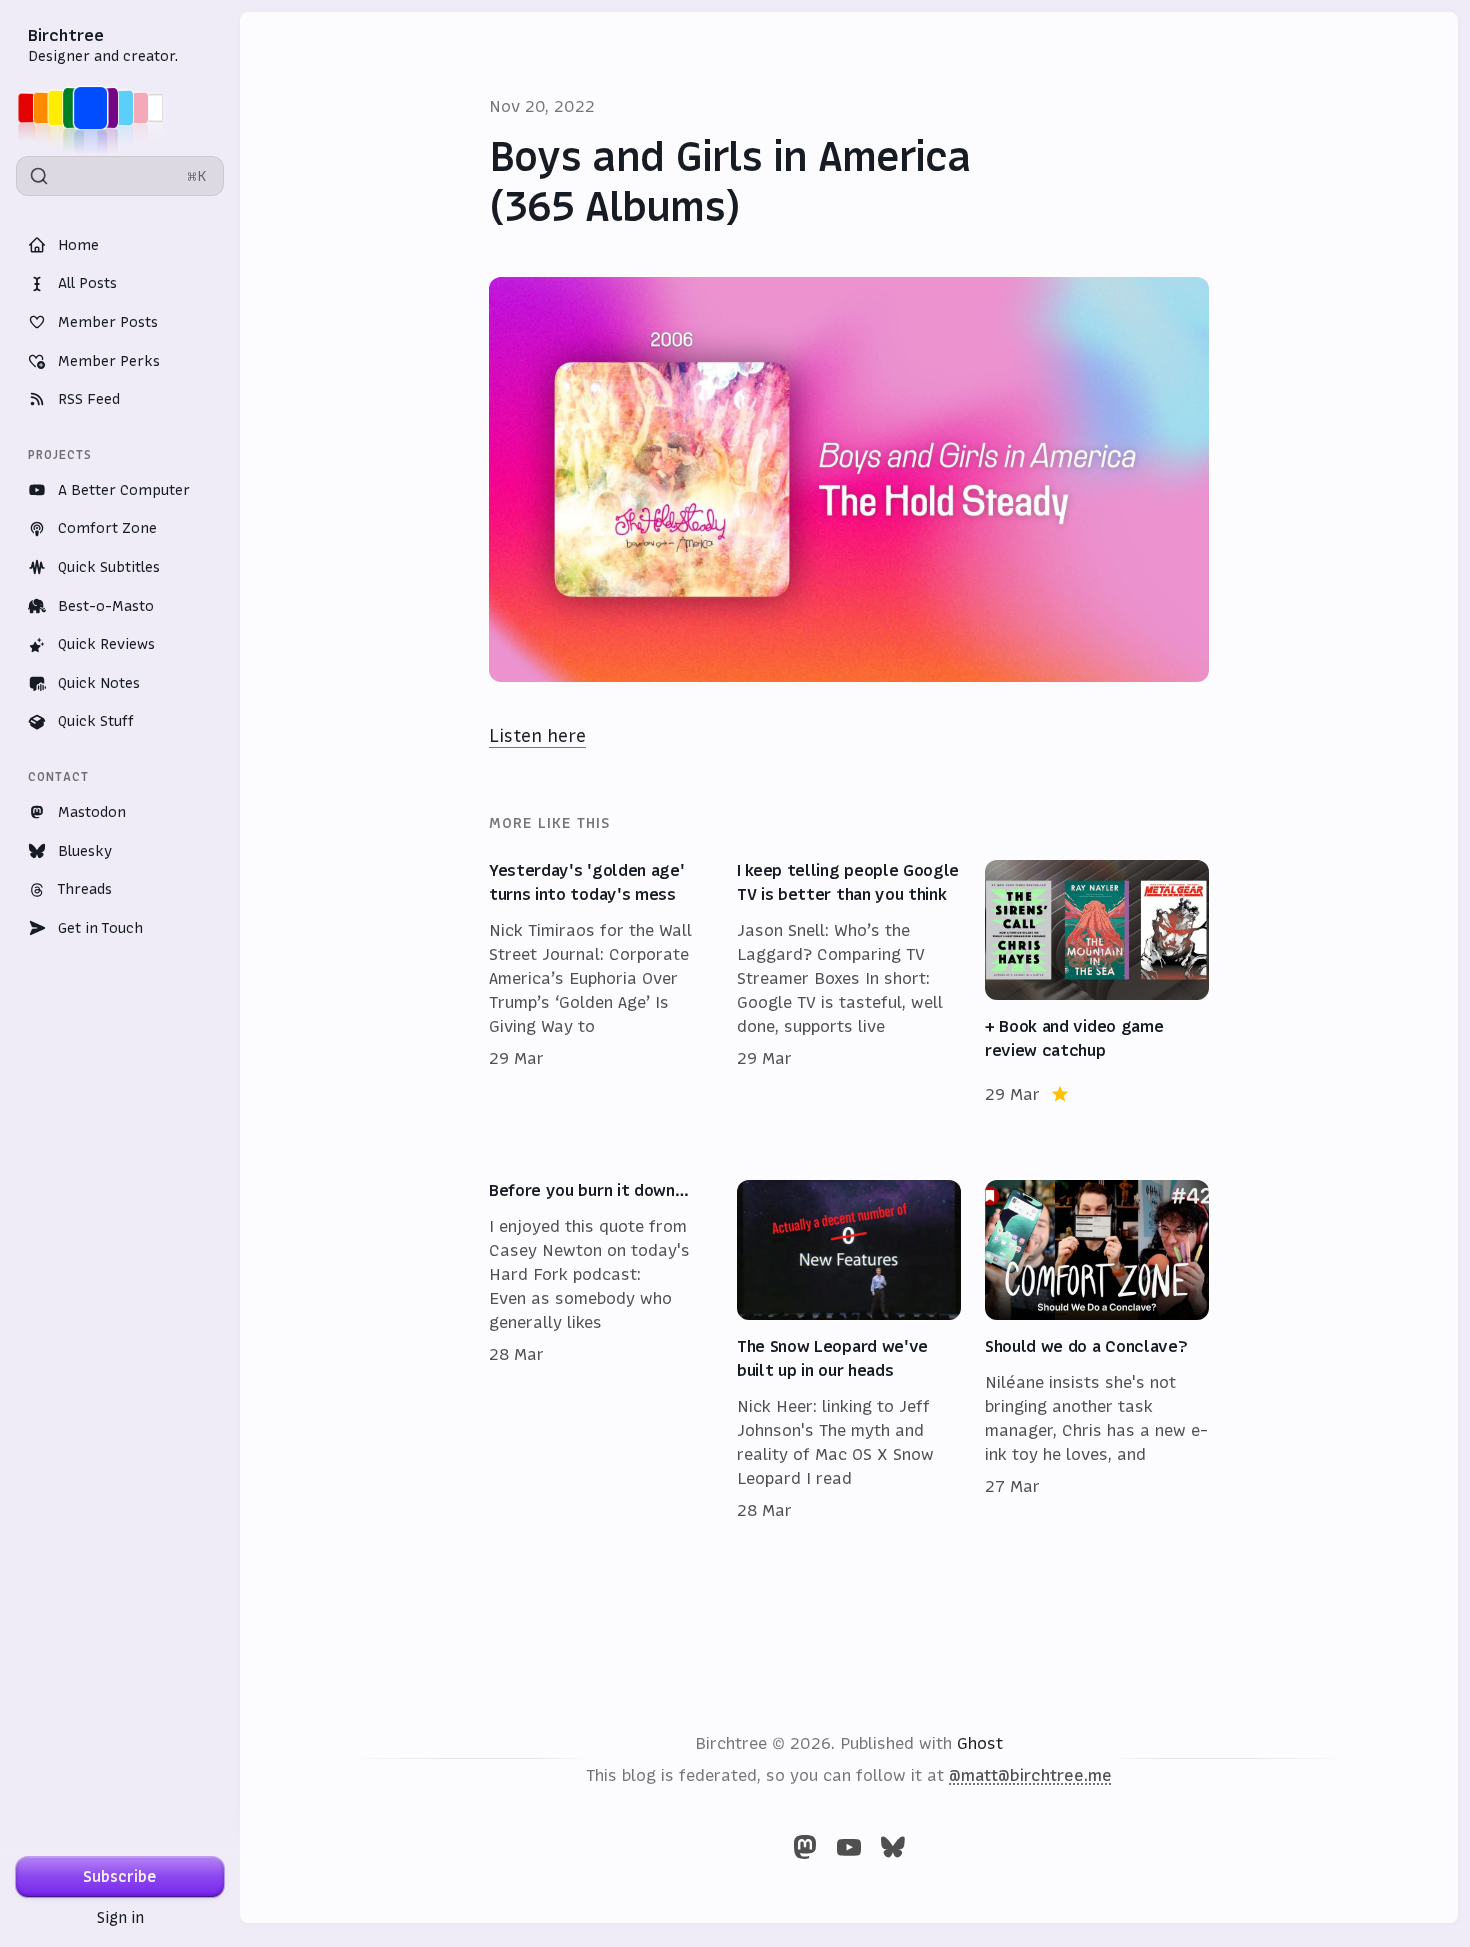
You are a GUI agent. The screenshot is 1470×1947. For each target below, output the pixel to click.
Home (78, 245)
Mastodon (92, 812)
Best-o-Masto (106, 606)
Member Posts (108, 322)
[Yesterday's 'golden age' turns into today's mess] (601, 983)
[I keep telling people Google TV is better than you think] (849, 983)
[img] (96, 108)
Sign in (120, 1917)
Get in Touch (100, 928)
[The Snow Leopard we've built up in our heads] (849, 1351)
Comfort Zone (107, 528)
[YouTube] (849, 1847)
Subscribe (120, 1876)
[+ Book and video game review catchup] (1097, 983)
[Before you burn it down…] (601, 1351)
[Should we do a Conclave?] (1097, 1351)
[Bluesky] (893, 1847)
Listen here (537, 736)
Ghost (980, 1743)
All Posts (87, 283)
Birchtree (66, 35)
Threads (85, 889)
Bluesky (85, 851)
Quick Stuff (96, 721)
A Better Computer (124, 490)
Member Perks (109, 361)
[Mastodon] (805, 1847)
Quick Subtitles (109, 567)
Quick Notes (99, 683)
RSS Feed (89, 399)
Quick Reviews (106, 644)
